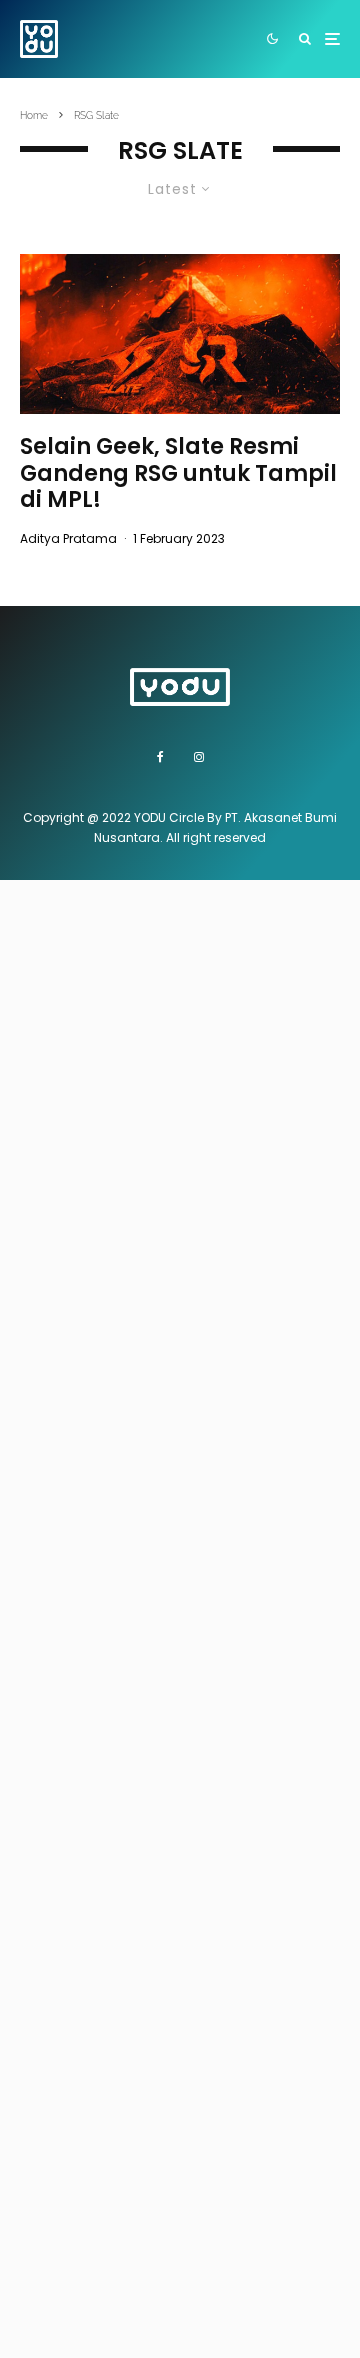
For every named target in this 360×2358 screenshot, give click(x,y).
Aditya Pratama (68, 538)
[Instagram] (199, 757)
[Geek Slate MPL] (180, 334)
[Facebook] (160, 757)
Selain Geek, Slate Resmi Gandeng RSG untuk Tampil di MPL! (178, 473)
